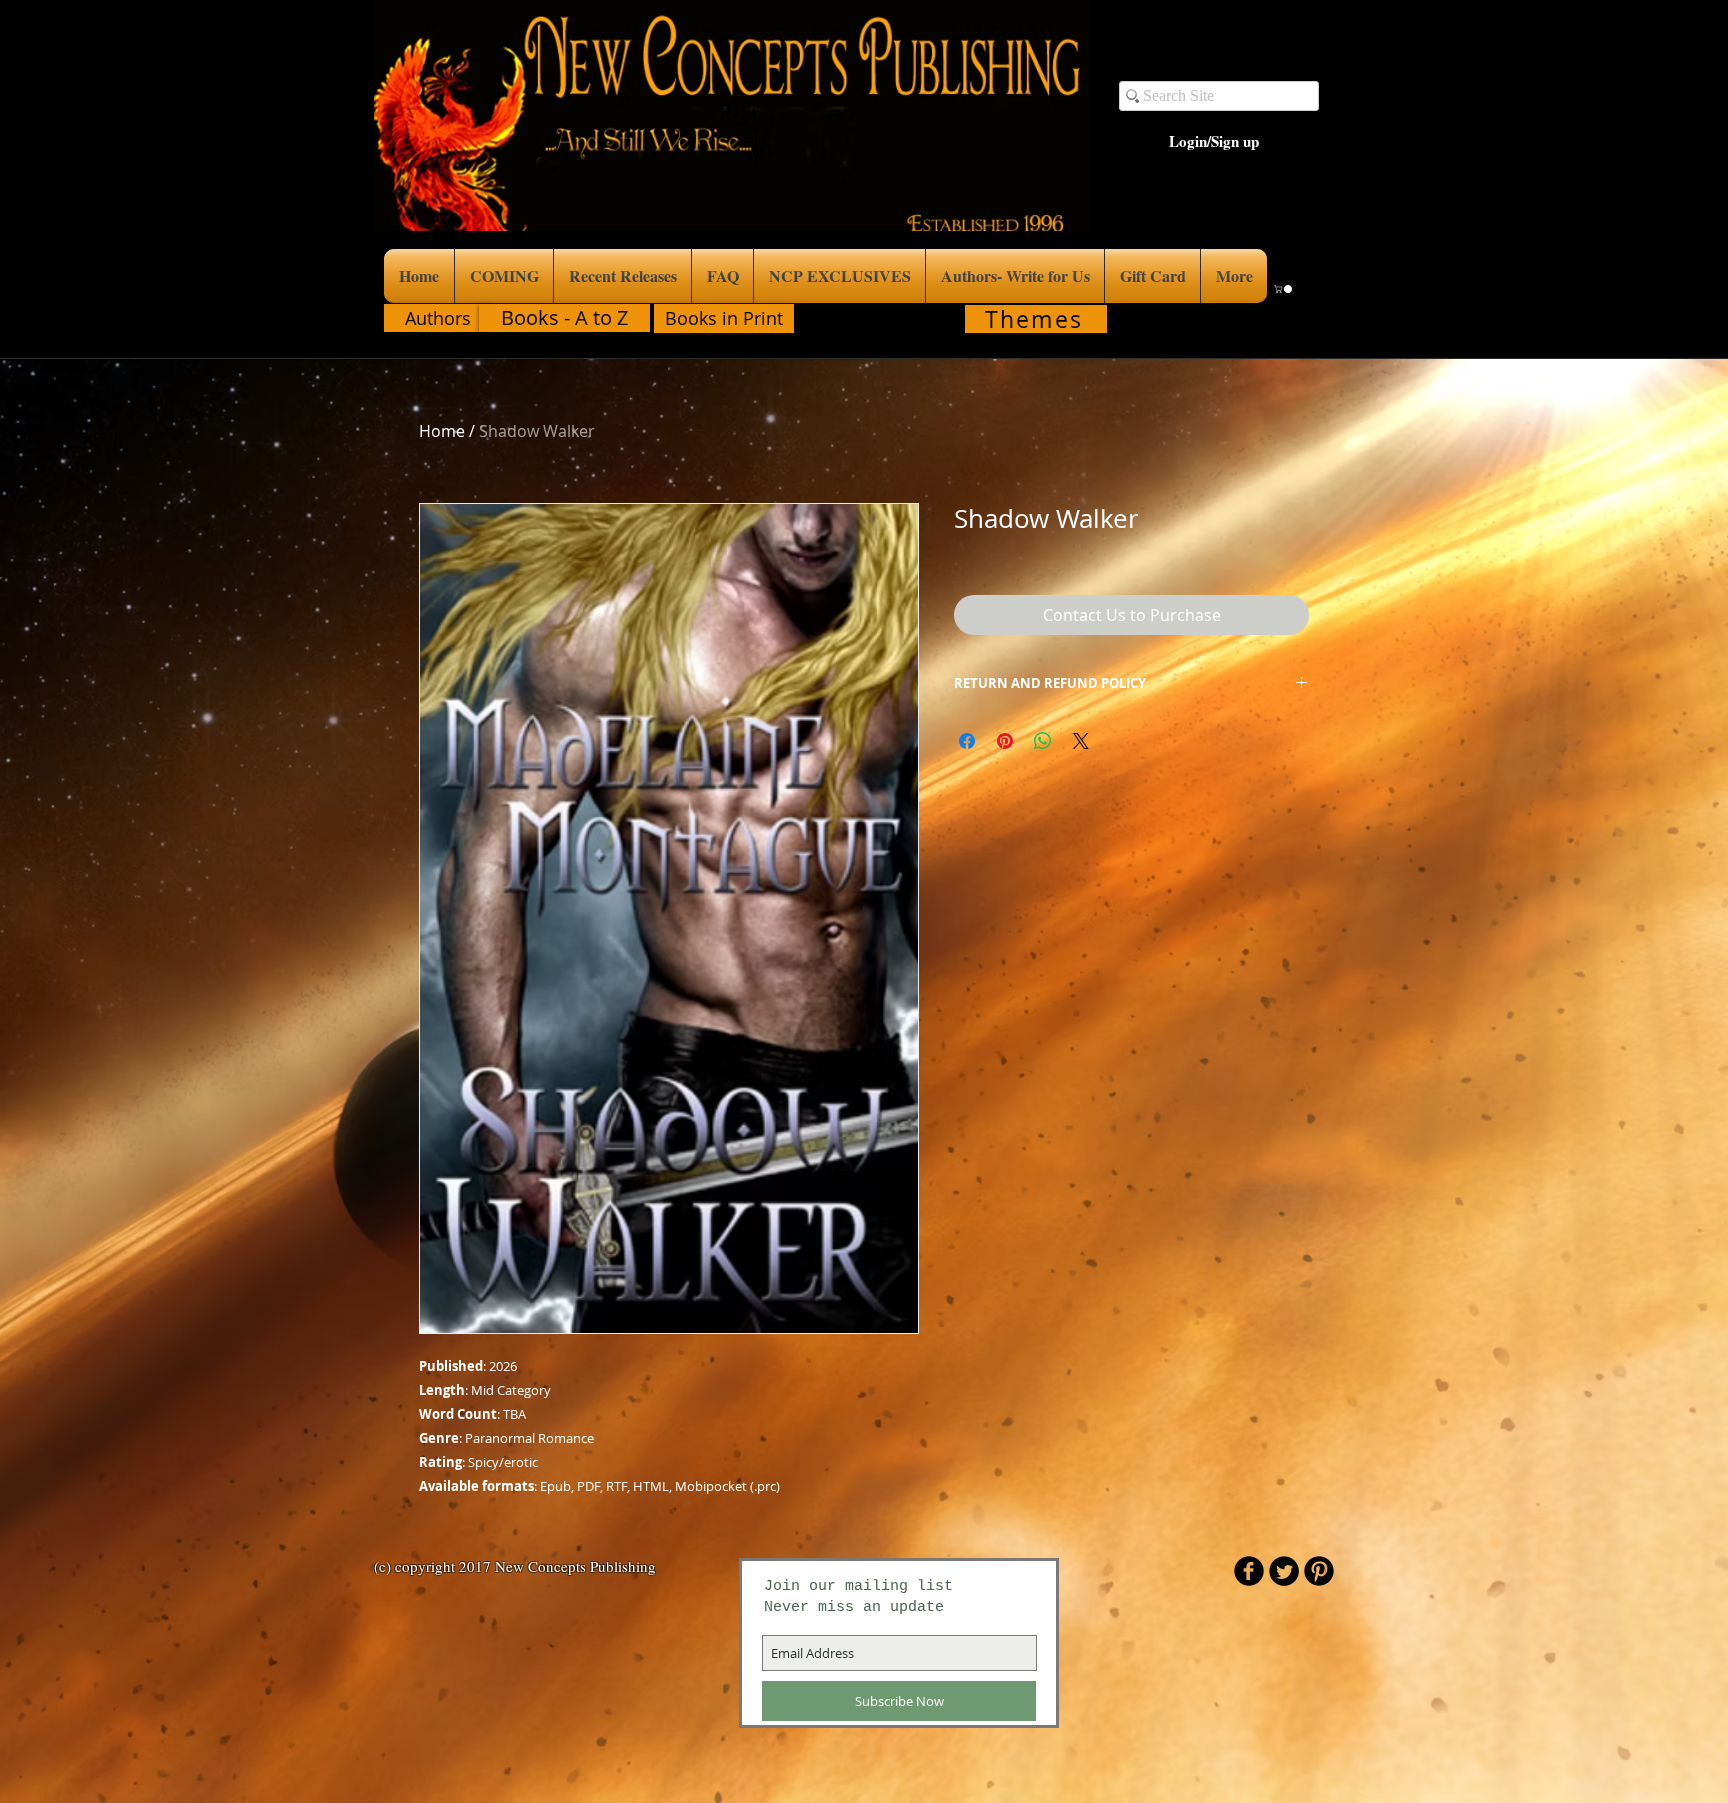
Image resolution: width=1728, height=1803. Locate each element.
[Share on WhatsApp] (1043, 741)
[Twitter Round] (1284, 1571)
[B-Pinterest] (1319, 1571)
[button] (1284, 289)
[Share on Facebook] (967, 741)
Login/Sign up (1214, 141)
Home (442, 431)
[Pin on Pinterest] (1005, 741)
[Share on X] (1081, 741)
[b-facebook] (1249, 1571)
